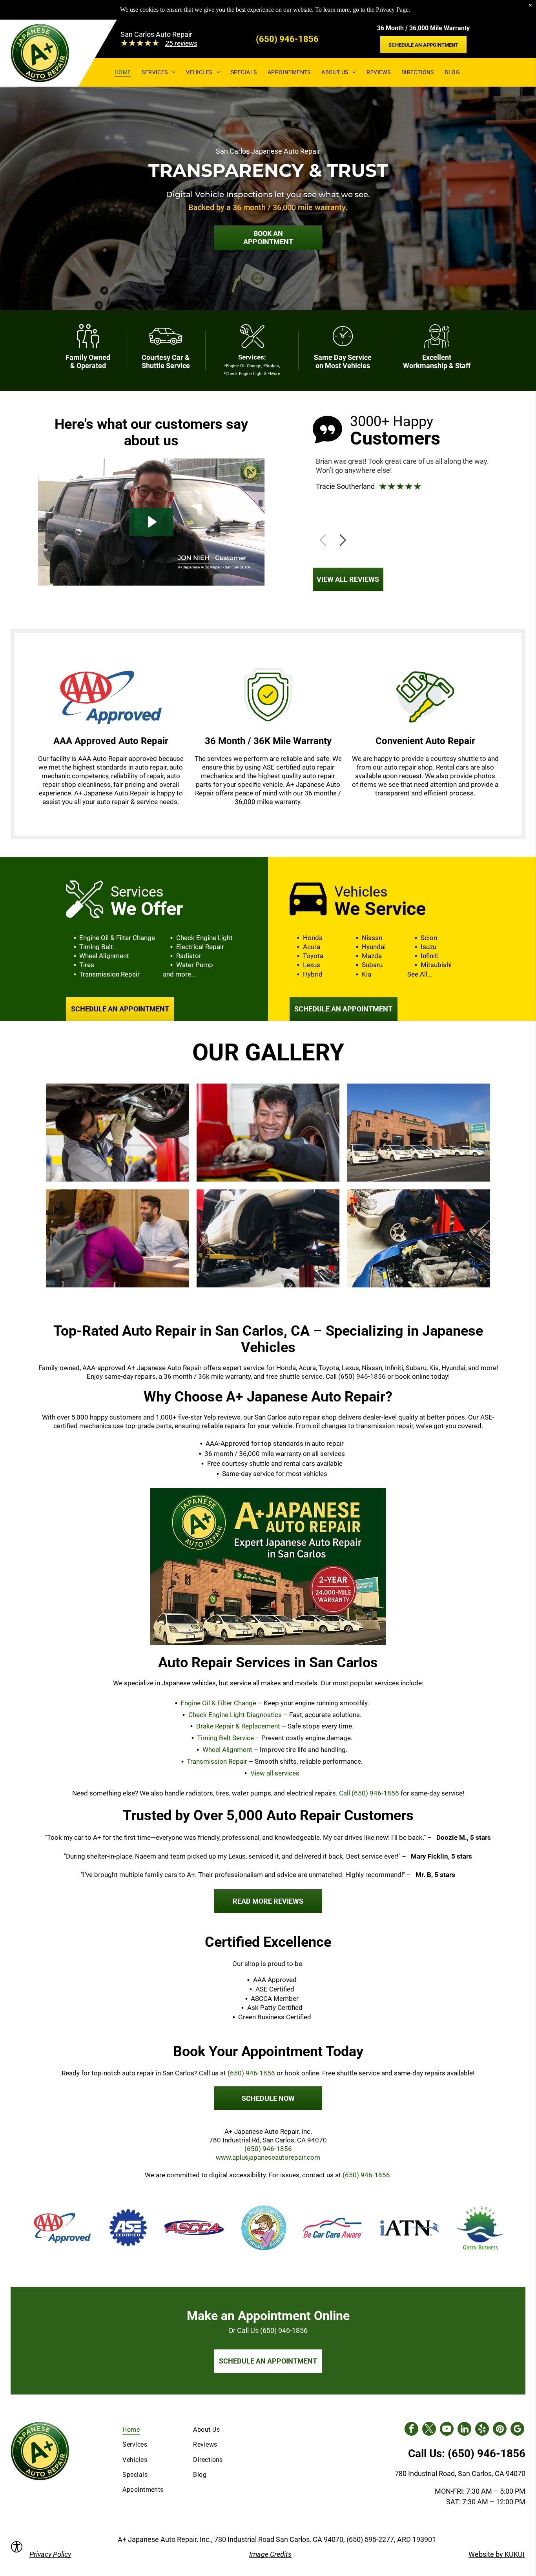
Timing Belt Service (225, 1738)
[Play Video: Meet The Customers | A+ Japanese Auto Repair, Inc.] (151, 522)
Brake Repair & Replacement (238, 1726)
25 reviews (181, 43)
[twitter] (429, 2430)
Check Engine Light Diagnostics (235, 1715)
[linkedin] (464, 2430)
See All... (420, 974)
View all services (275, 1773)
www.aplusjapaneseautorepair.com (268, 2157)
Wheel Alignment (227, 1750)
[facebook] (411, 2430)
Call (369, 1793)
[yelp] (482, 2430)
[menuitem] (123, 72)
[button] (343, 540)
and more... (179, 974)
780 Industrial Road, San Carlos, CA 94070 (460, 2473)
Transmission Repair (217, 1761)
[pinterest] (500, 2430)
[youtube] (447, 2430)
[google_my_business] (517, 2430)
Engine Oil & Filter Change (218, 1703)
